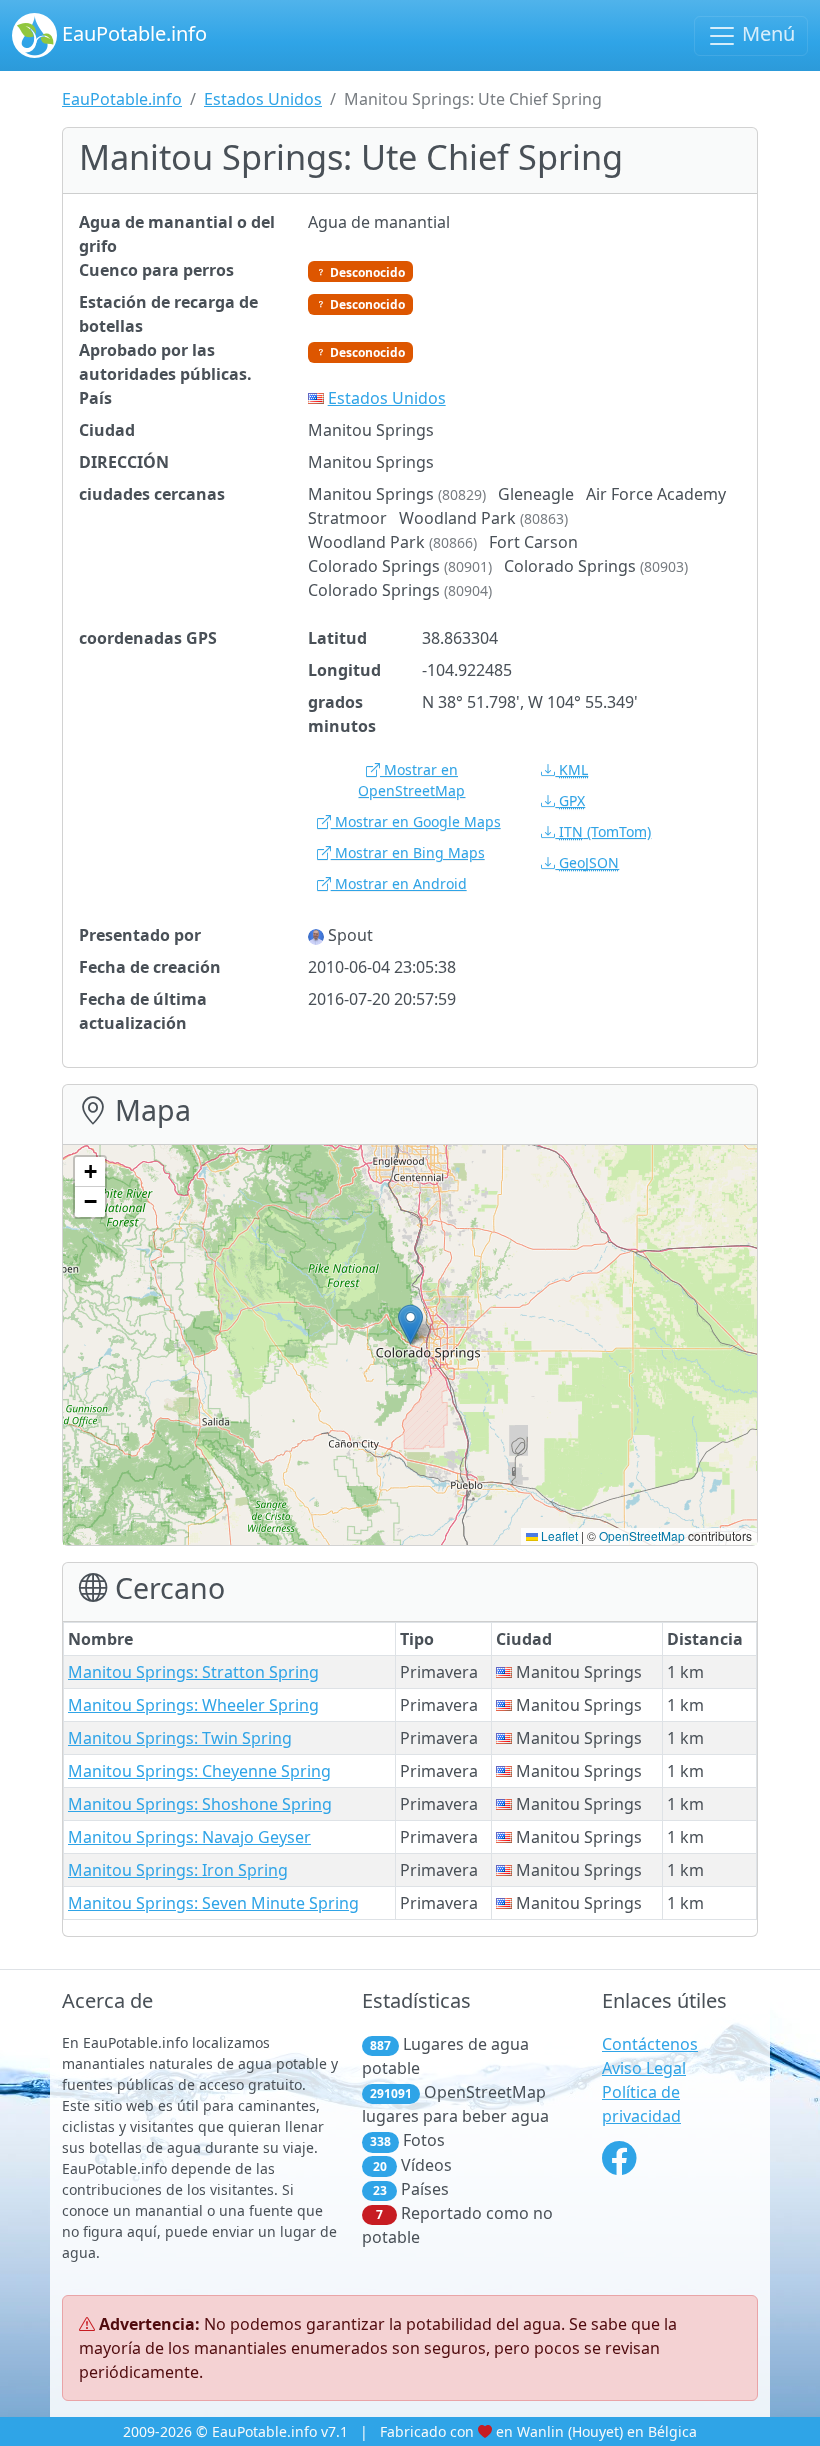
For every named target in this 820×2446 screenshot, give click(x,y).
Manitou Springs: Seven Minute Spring (213, 1903)
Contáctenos (650, 2044)
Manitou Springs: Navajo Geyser (189, 1837)
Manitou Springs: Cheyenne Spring (199, 1771)
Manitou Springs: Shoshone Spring (200, 1804)
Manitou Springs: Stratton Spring (193, 1672)
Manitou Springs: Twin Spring (180, 1738)
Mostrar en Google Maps (416, 821)
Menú (766, 33)
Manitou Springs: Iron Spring (178, 1870)
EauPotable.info (132, 33)
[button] (410, 1324)
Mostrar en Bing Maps (408, 852)
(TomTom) (605, 831)
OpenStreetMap (642, 1535)
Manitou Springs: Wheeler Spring (193, 1705)
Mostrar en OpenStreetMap (411, 780)
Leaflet (558, 1535)
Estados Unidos (263, 99)
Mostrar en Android (399, 883)
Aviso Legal (644, 2068)
